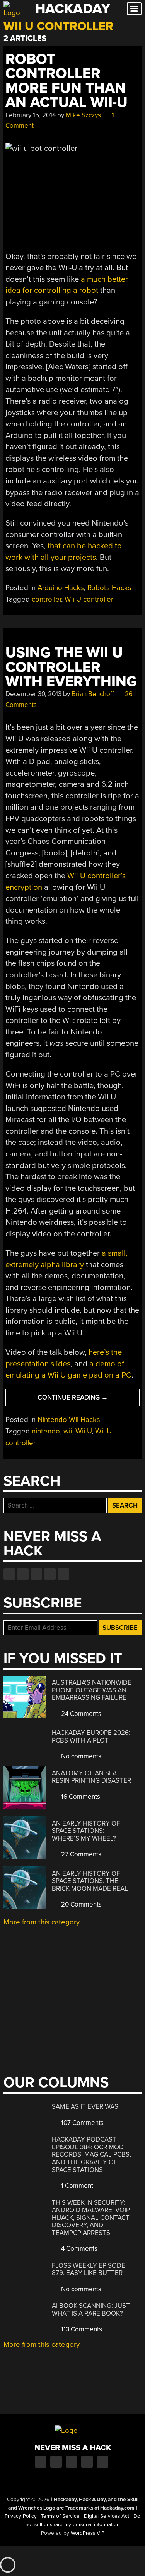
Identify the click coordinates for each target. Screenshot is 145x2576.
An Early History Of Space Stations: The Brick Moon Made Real (90, 1881)
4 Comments (78, 2249)
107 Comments (82, 2123)
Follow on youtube (36, 1574)
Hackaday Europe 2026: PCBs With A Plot (91, 1737)
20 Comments (81, 1904)
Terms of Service (60, 2516)
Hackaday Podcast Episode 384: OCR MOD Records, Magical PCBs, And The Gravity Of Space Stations (91, 2154)
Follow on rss (50, 1574)
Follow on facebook (9, 1574)
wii (68, 1431)
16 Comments (80, 1797)
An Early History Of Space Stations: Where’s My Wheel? (86, 1831)
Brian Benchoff (93, 694)
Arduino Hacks (61, 588)
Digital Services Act (107, 2516)
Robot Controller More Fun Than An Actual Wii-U (67, 81)
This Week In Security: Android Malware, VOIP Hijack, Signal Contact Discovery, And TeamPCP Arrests (91, 2218)
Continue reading (88, 1400)
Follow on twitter (23, 1574)
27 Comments (80, 1854)
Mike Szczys (83, 115)
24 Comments (80, 1714)
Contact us (63, 1574)
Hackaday (73, 9)
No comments (80, 1756)
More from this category (42, 1922)
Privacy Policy (21, 2516)
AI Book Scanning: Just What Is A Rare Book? (91, 2310)
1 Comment (76, 2186)
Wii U (84, 1431)
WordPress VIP (88, 2533)
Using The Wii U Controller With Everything (71, 667)
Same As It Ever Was (85, 2107)
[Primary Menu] (134, 9)
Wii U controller (89, 599)
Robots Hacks (109, 588)
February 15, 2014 (31, 115)
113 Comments (81, 2329)
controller (46, 599)
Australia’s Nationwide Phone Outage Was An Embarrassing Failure (92, 1690)
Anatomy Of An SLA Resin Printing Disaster (91, 1777)
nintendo (46, 1431)
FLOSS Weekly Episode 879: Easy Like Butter (89, 2269)
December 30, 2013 (33, 694)
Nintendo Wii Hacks (69, 1420)
